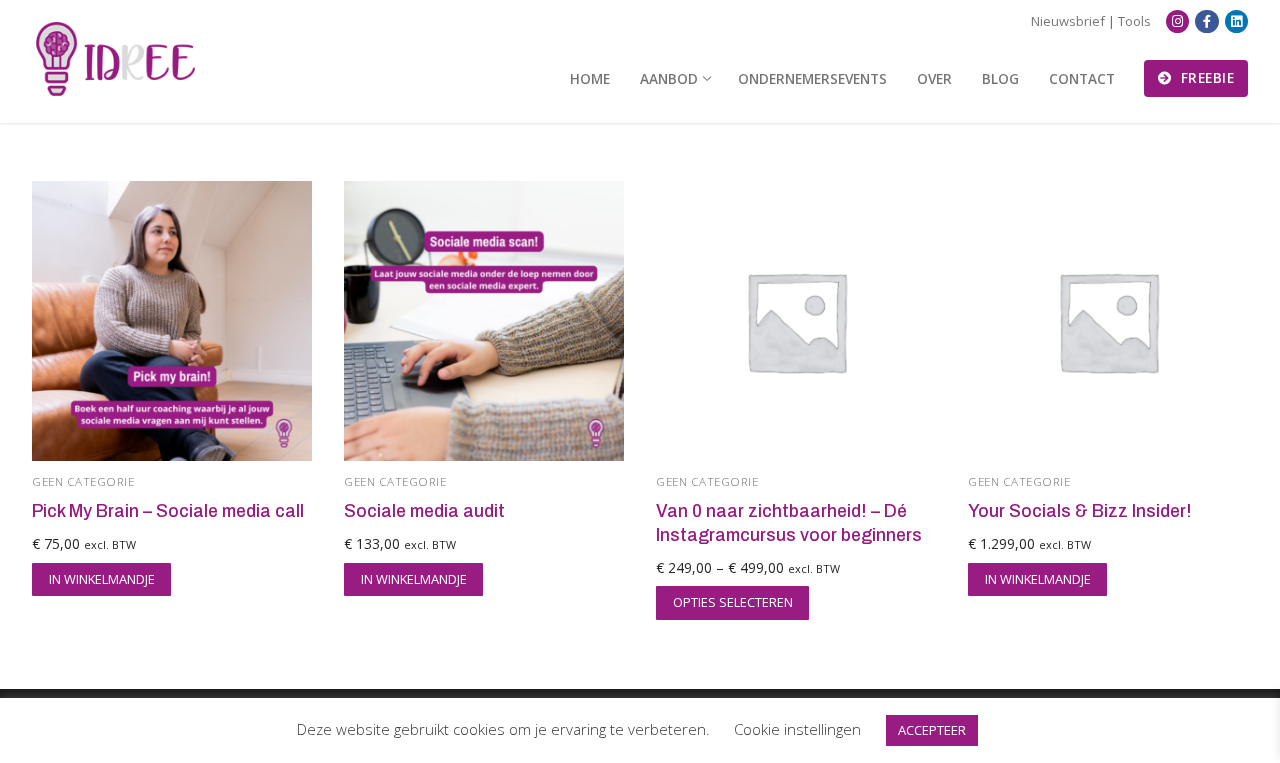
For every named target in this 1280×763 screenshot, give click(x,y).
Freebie (1205, 77)
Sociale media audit (424, 511)
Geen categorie (83, 481)
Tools (1134, 21)
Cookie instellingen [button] (797, 729)
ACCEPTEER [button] (932, 730)
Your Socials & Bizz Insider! (1080, 511)
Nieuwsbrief (1068, 21)
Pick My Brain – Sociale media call (168, 511)
